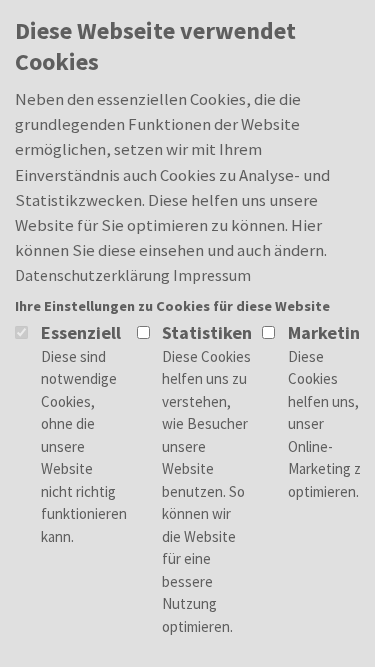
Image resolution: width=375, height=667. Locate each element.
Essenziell (81, 332)
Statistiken (207, 332)
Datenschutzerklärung (92, 275)
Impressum (212, 275)
